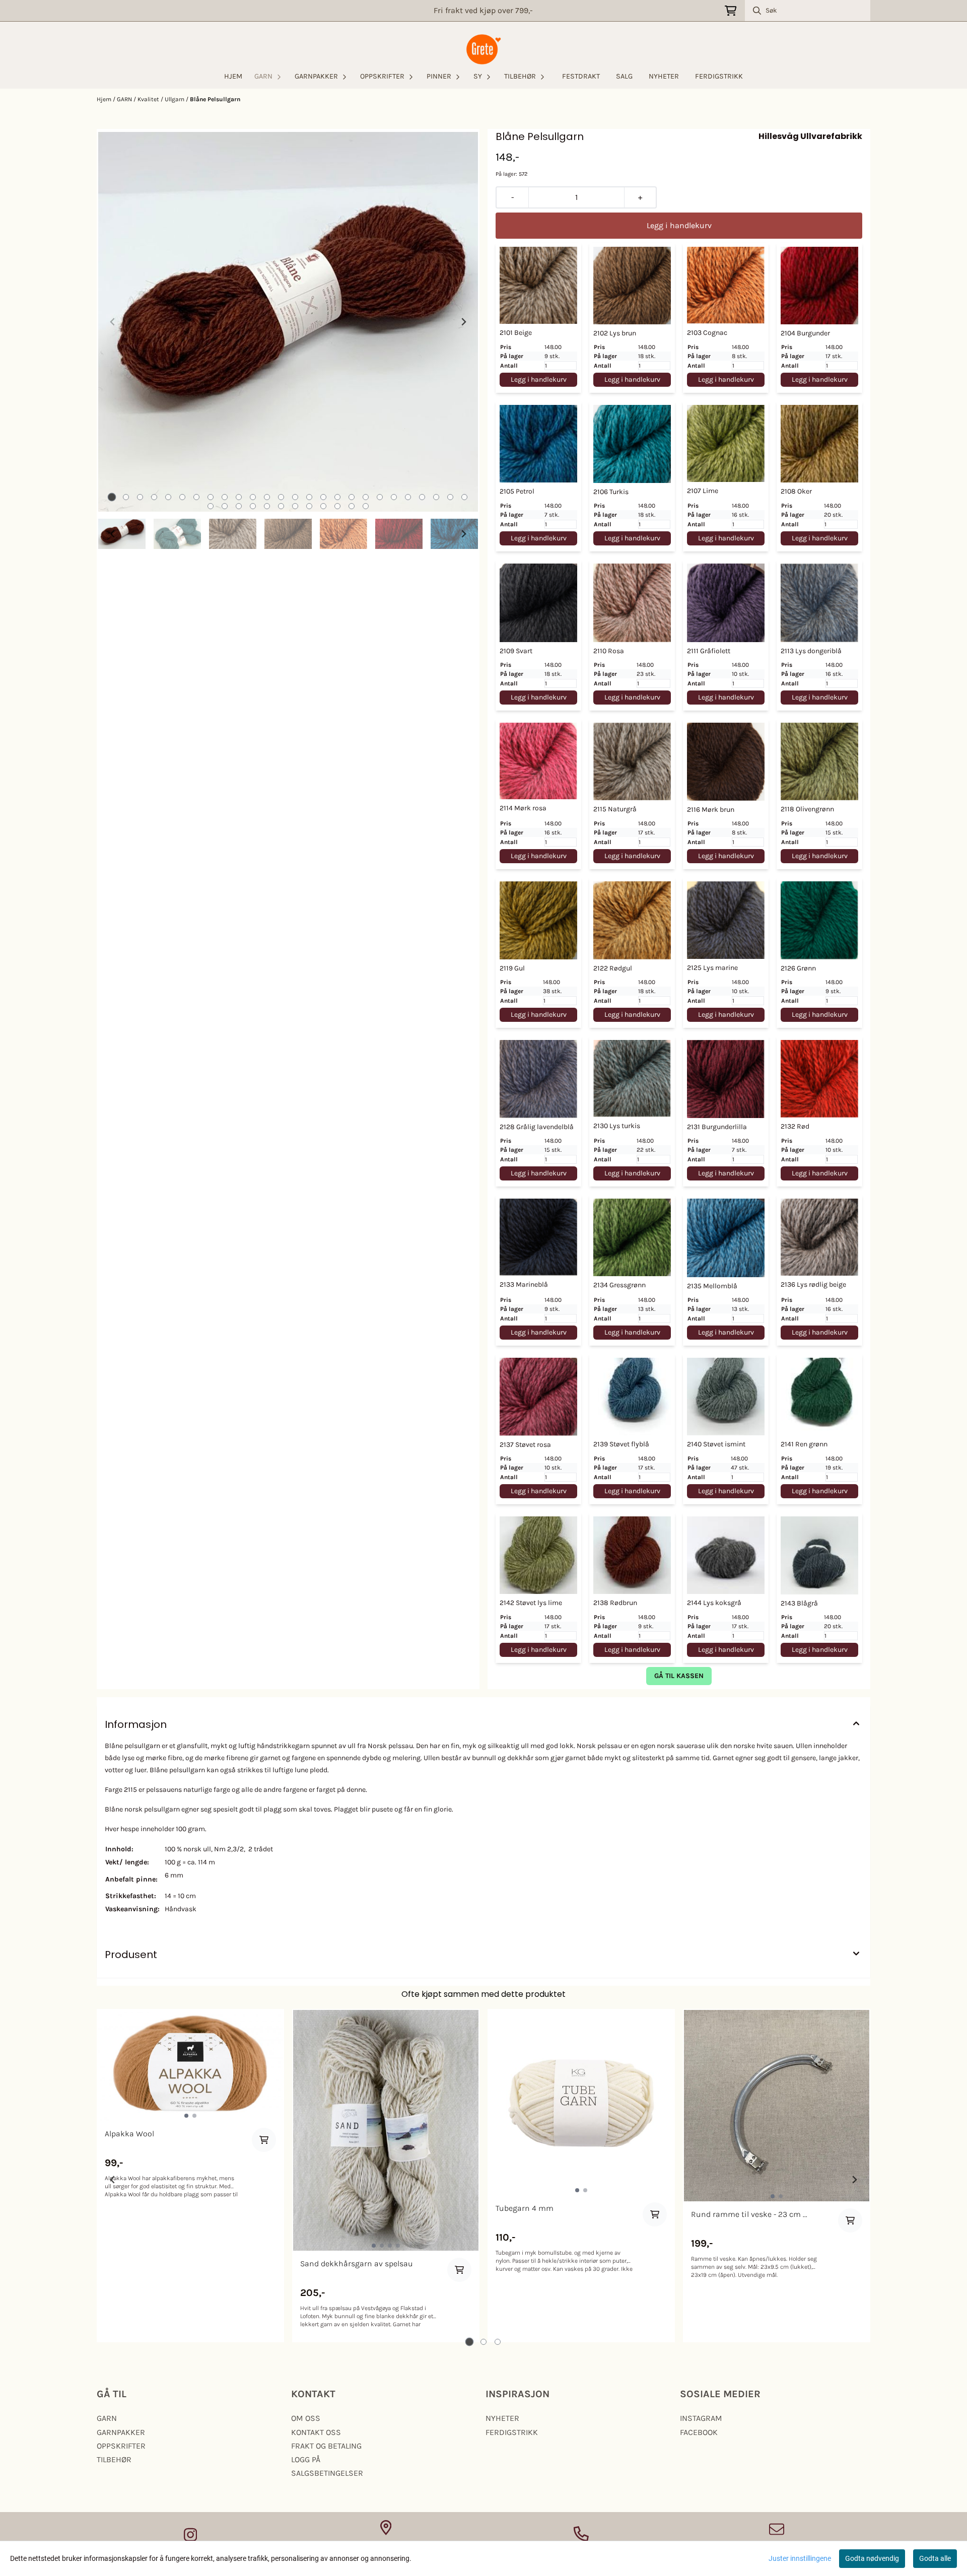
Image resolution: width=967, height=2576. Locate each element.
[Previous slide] (113, 322)
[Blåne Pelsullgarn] (288, 322)
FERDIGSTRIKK (719, 76)
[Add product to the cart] (264, 2140)
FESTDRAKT (581, 76)
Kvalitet (149, 99)
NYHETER (664, 76)
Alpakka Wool (129, 2134)
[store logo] (483, 49)
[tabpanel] (190, 2176)
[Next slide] (463, 322)
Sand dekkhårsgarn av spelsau (357, 2264)
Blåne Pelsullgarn (215, 99)
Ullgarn (175, 99)
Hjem (105, 99)
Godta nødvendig (872, 2558)
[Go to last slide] (113, 534)
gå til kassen (679, 1676)
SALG (624, 76)
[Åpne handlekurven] (731, 11)
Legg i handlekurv (539, 379)
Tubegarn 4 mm (525, 2208)
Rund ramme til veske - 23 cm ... (749, 2214)
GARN (125, 99)
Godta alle (935, 2558)
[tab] (112, 497)
